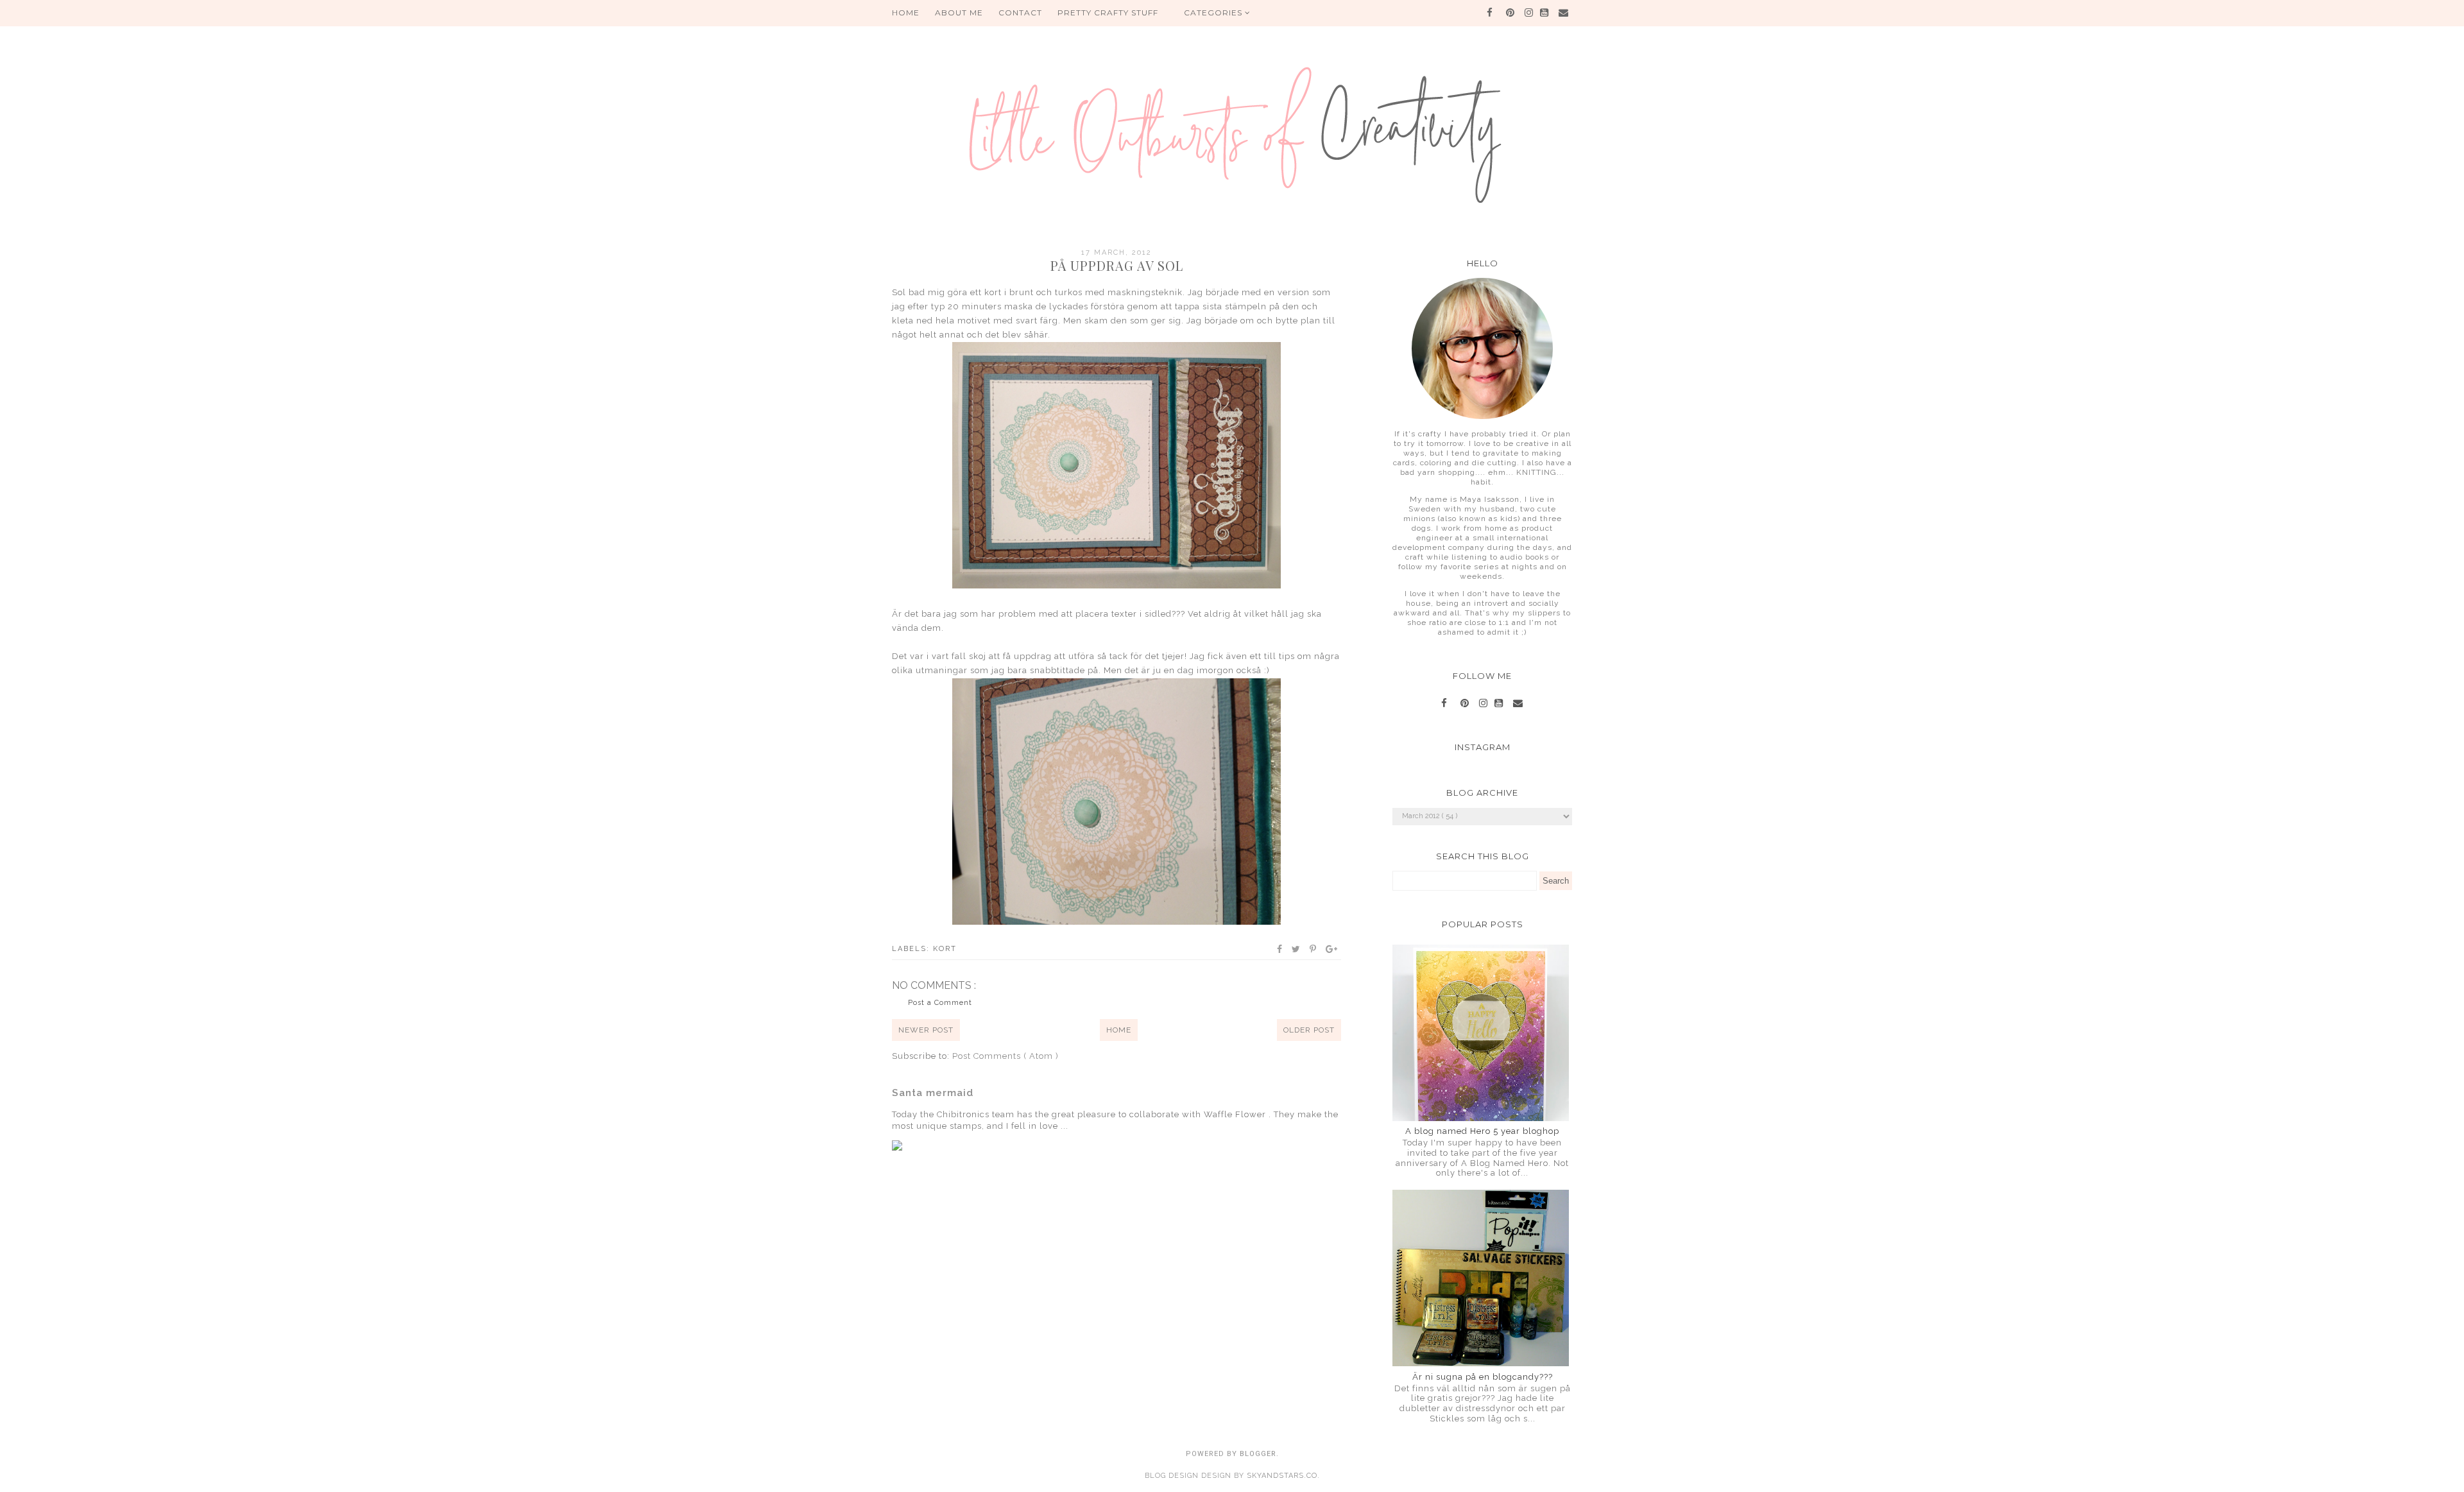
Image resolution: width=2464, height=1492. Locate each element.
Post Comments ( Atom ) (1005, 1056)
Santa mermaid (933, 1093)
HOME (906, 13)
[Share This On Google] (1332, 949)
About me (959, 13)
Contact (1020, 13)
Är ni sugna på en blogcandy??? (1483, 1377)
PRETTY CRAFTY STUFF (1108, 13)
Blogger (1258, 1454)
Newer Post (926, 1030)
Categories (1214, 13)
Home (1119, 1030)
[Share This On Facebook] (1280, 949)
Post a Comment (940, 1003)
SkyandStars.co (1282, 1476)
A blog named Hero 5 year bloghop (1482, 1131)
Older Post (1309, 1030)
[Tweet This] (1296, 949)
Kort (945, 949)
